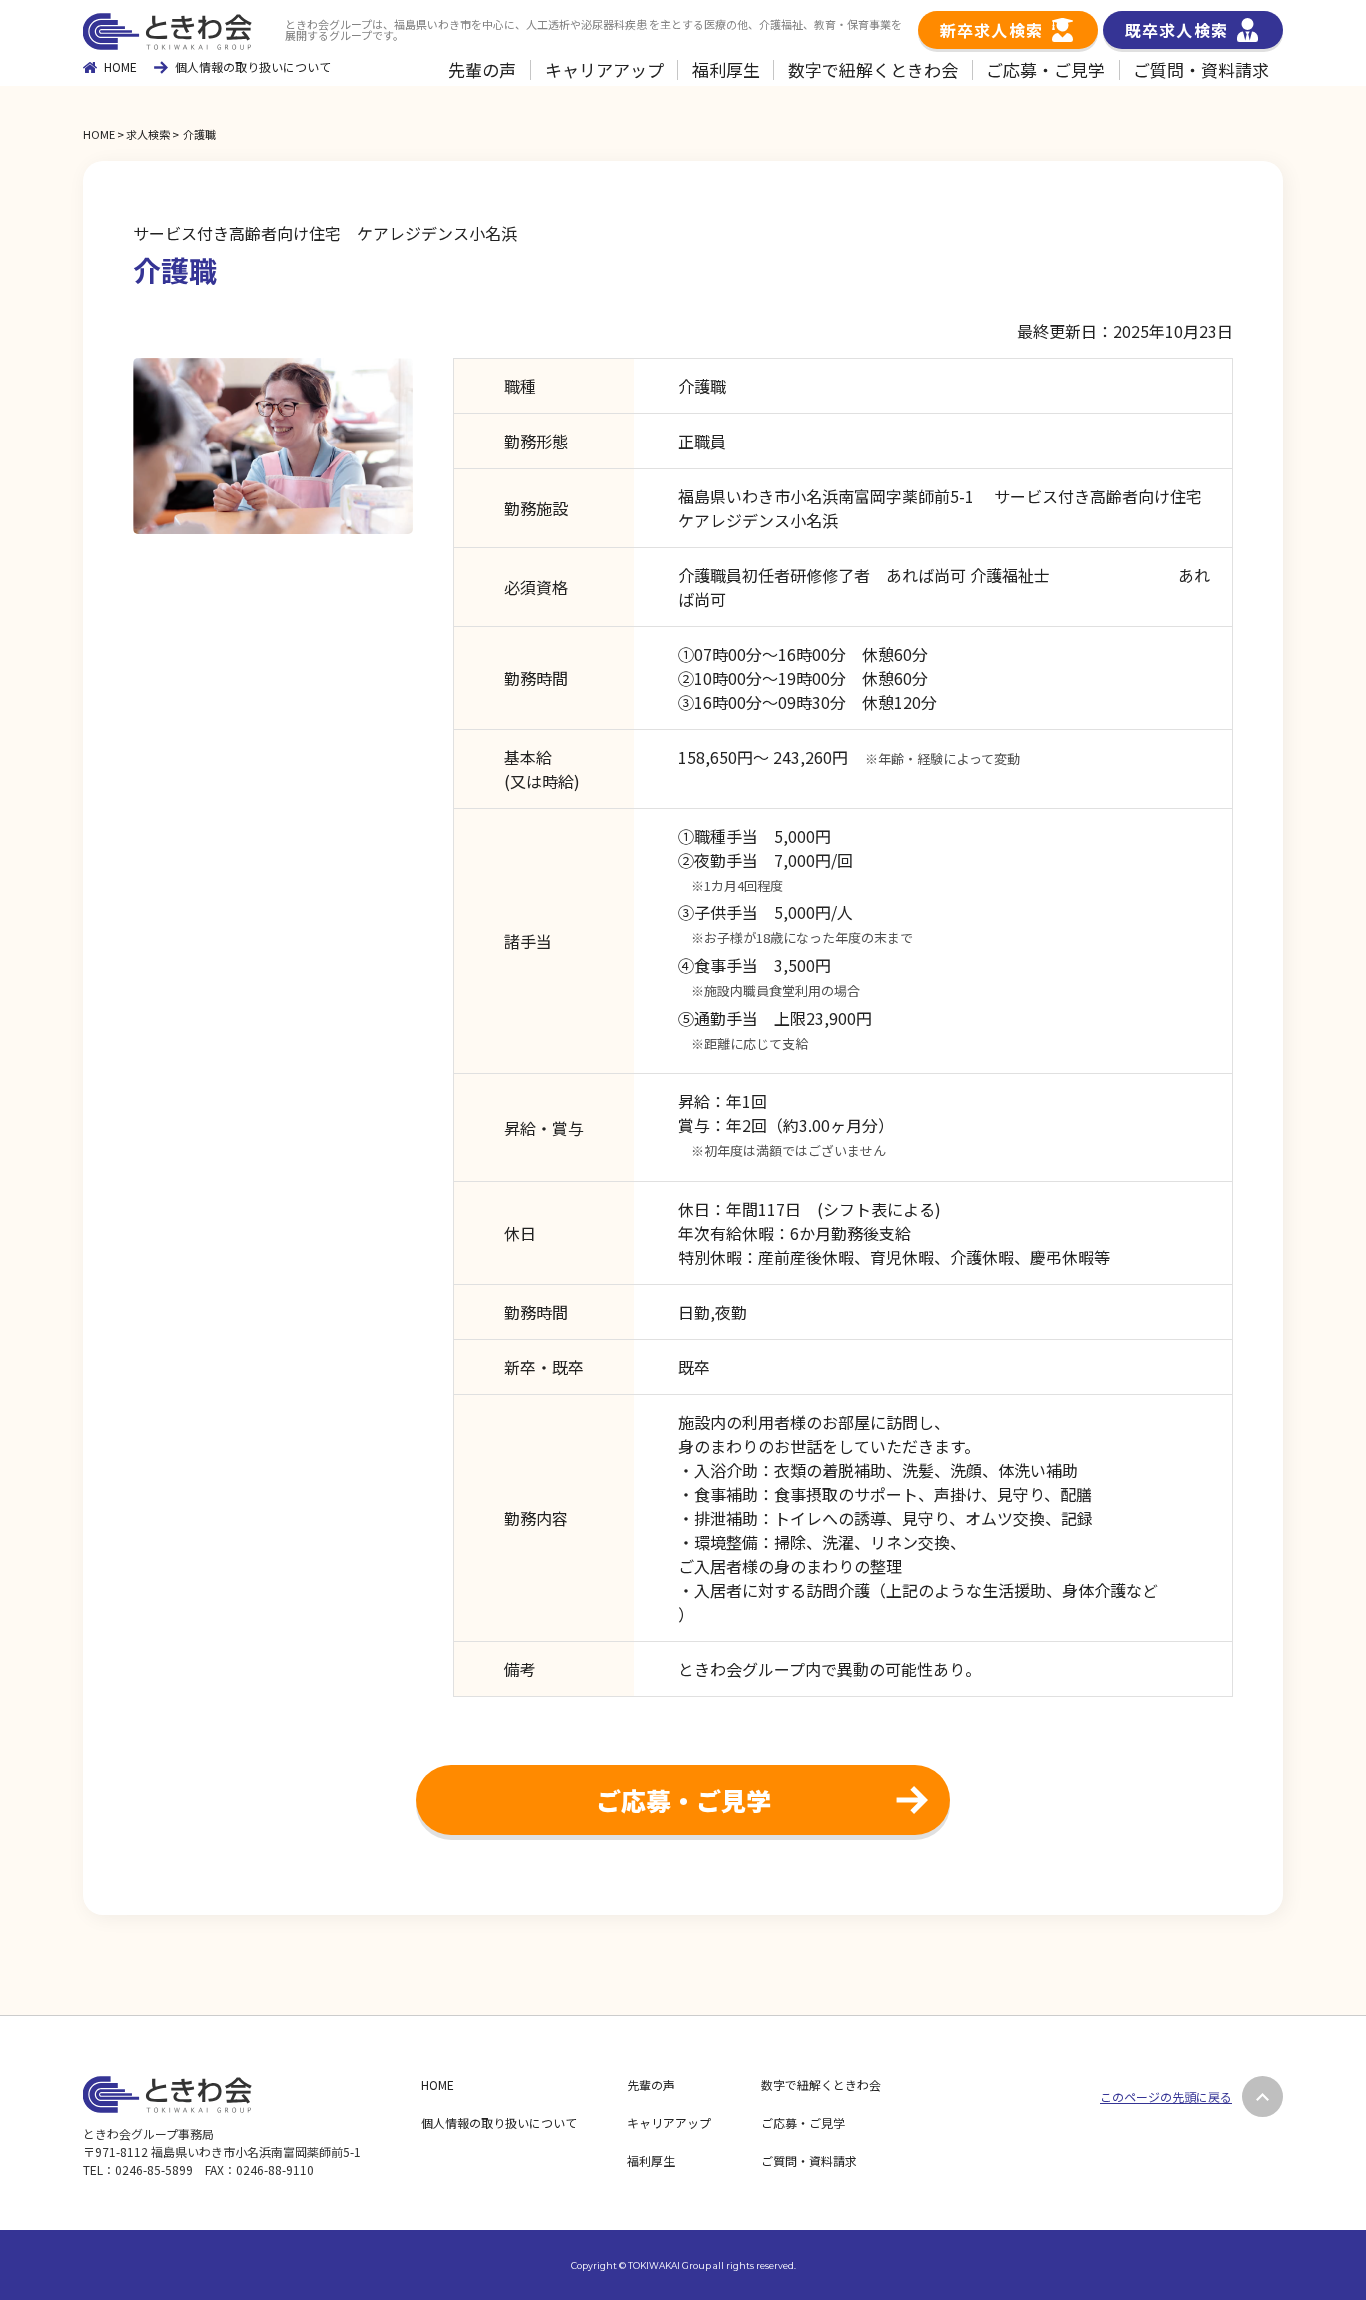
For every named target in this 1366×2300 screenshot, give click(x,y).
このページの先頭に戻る (1166, 2096)
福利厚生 (726, 70)
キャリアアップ (604, 70)
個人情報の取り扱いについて (253, 67)
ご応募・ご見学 (1045, 70)
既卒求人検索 (1176, 30)
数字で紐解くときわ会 (873, 70)
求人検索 (148, 134)
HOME (120, 67)
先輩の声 (482, 70)
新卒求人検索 (991, 30)
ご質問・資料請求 (1201, 70)
